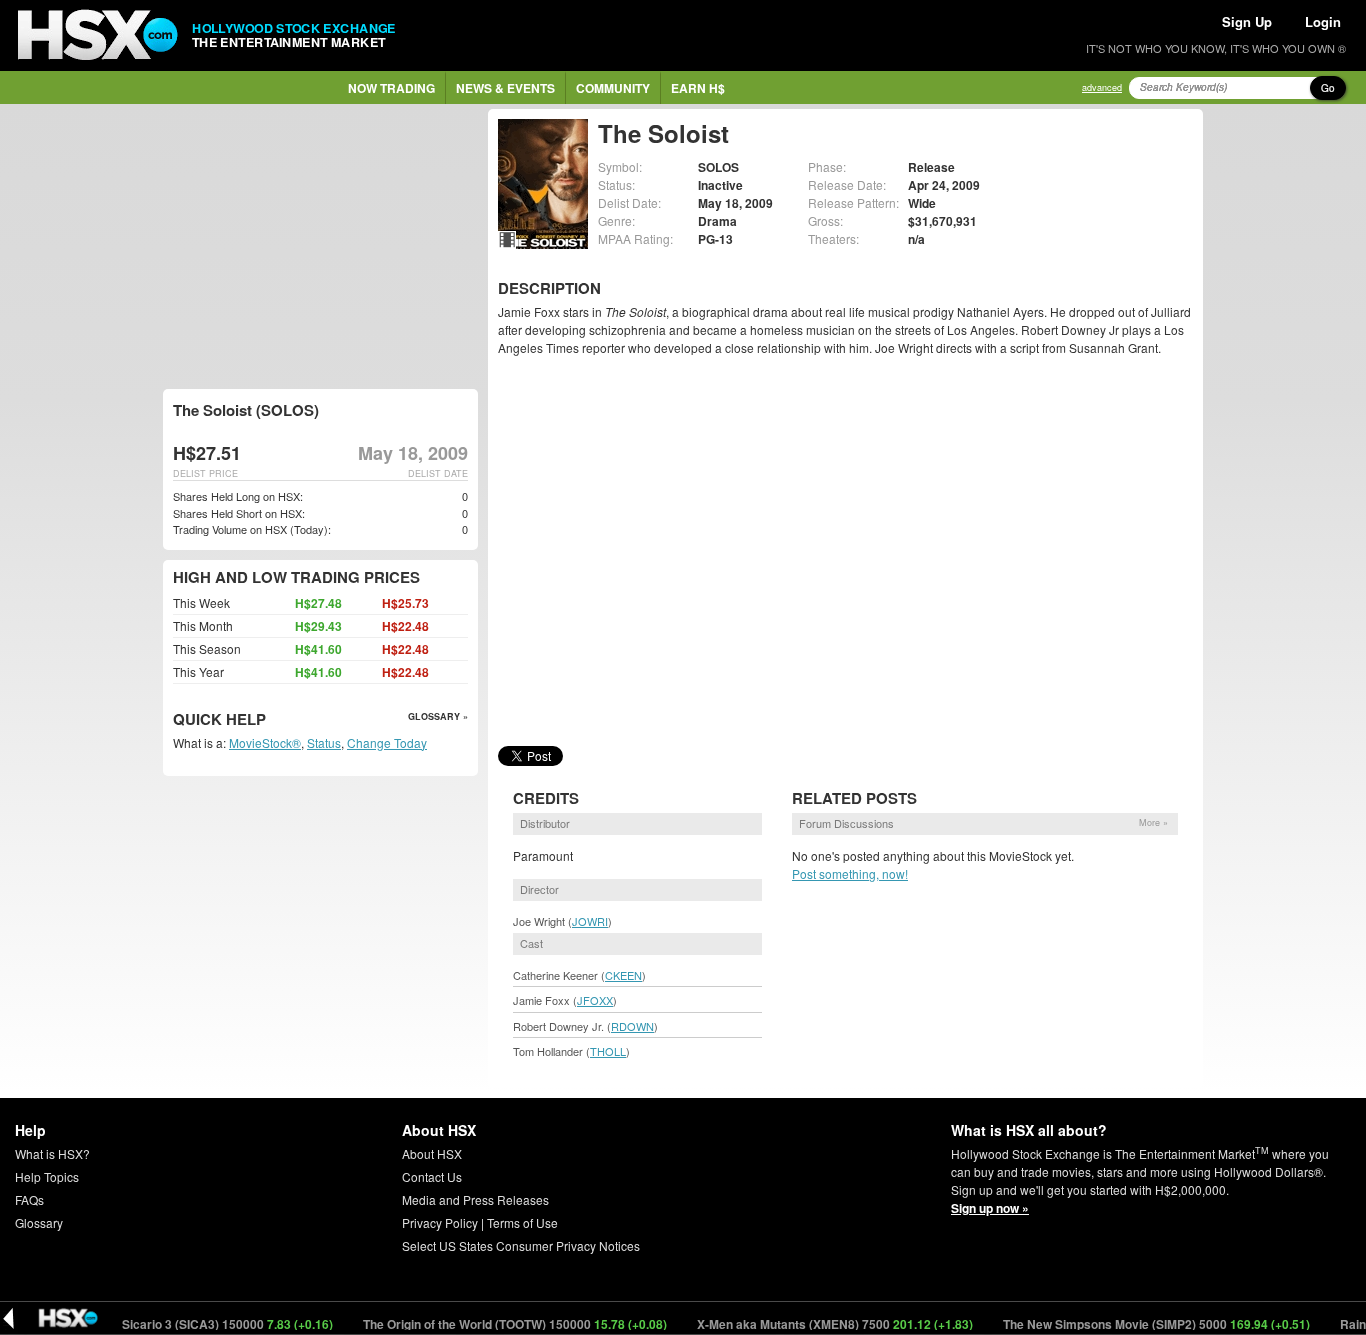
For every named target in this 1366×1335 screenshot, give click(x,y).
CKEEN (623, 975)
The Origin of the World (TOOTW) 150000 (494, 1324)
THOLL (608, 1051)
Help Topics (47, 1176)
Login (1323, 21)
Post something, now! (850, 873)
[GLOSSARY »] (268, 720)
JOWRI (590, 921)
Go (1328, 88)
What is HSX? (52, 1153)
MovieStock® (265, 742)
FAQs (29, 1199)
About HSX (432, 1153)
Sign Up (1247, 21)
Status (324, 742)
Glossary (39, 1222)
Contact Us (432, 1176)
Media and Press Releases (475, 1199)
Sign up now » (990, 1208)
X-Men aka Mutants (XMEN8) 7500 (814, 1324)
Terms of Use (522, 1222)
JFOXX (595, 1000)
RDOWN (632, 1026)
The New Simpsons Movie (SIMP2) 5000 (1136, 1324)
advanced (1102, 87)
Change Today (387, 742)
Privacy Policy (440, 1222)
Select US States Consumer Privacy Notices (521, 1245)
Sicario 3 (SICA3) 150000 (207, 1324)
